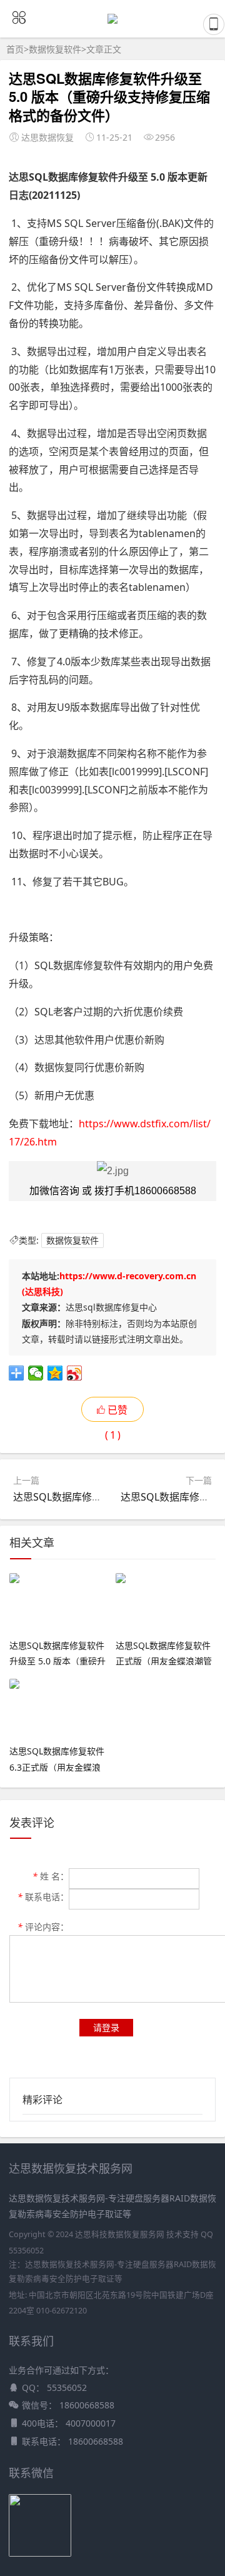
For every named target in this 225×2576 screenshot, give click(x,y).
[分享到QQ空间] (55, 1373)
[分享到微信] (36, 1373)
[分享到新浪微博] (75, 1373)
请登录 (106, 2027)
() (117, 1412)
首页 (15, 49)
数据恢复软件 (55, 49)
